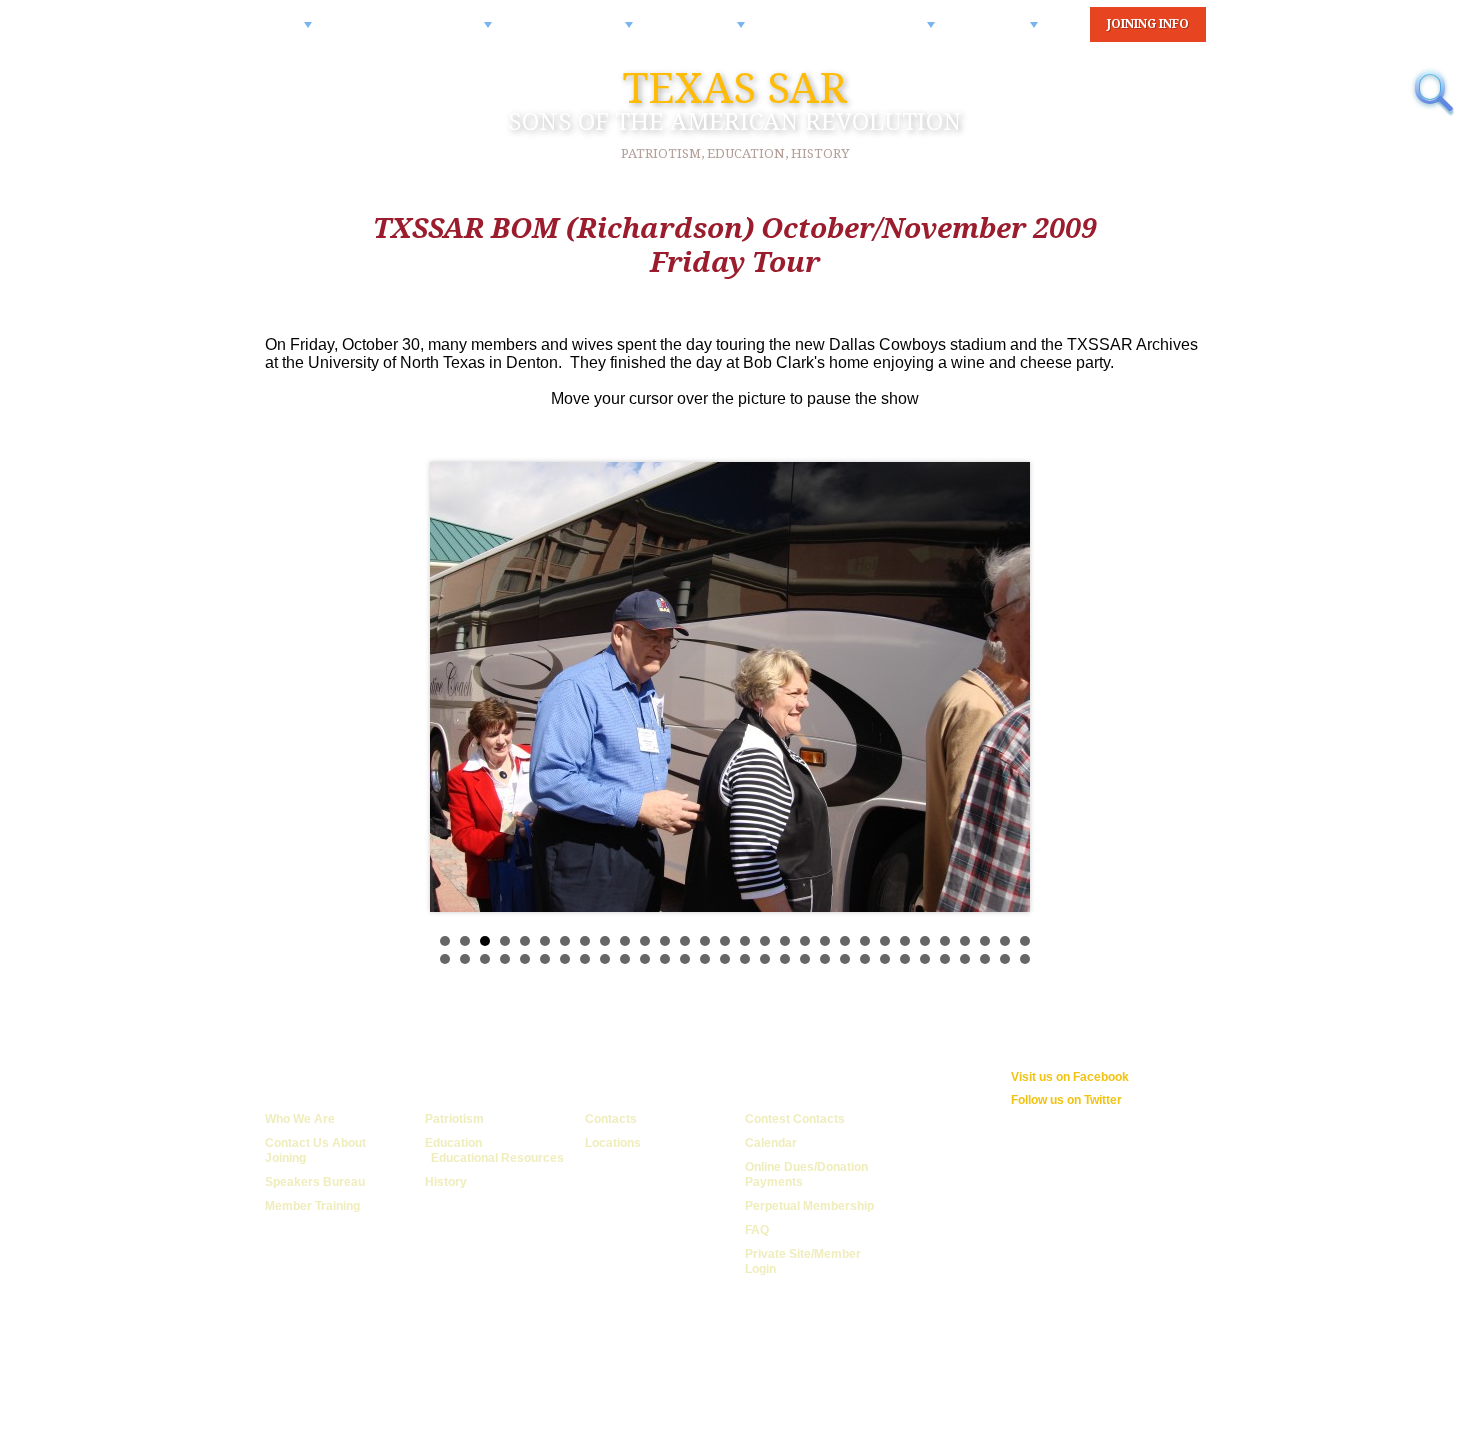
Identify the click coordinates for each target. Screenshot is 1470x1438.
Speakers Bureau (315, 1182)
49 (805, 959)
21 (845, 941)
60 (1025, 959)
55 (925, 959)
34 (505, 959)
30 (1025, 941)
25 (925, 941)
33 (485, 959)
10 (625, 941)
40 (625, 959)
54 (905, 959)
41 (645, 959)
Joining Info (1148, 24)
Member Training (312, 1206)
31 (445, 959)
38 (585, 959)
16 (745, 941)
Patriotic (711, 32)
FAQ (757, 1230)
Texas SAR (735, 100)
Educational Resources (497, 1158)
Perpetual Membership (809, 1206)
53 (885, 959)
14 (705, 941)
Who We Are (300, 1119)
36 (545, 959)
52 (865, 959)
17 (765, 941)
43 (685, 959)
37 (565, 959)
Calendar (771, 1143)
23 (885, 941)
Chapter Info (584, 32)
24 (905, 941)
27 (965, 941)
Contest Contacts (795, 1119)
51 (845, 959)
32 (465, 959)
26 (945, 941)
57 (965, 959)
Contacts (611, 1119)
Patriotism (454, 1119)
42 (665, 959)
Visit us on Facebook (1070, 1077)
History (446, 1182)
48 (785, 959)
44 (705, 959)
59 (1005, 959)
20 (825, 941)
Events (1008, 32)
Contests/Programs (862, 32)
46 (745, 959)
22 (865, 941)
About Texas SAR (424, 32)
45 (725, 959)
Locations (613, 1143)
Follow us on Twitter (1066, 1100)
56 (945, 959)
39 (605, 959)
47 (765, 959)
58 (985, 959)
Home (285, 32)
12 (665, 941)
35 (525, 959)
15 (725, 941)
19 (805, 941)
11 (645, 941)
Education (453, 1143)
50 (825, 959)
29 (1005, 941)
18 (785, 941)
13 (685, 941)
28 (985, 941)
